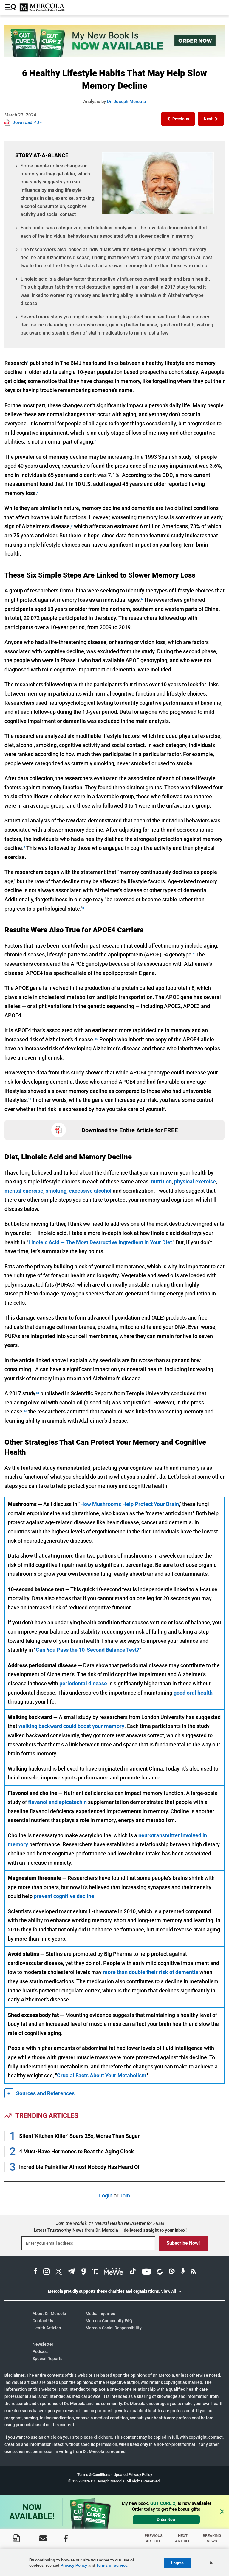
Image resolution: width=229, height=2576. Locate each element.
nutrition (161, 1182)
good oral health (193, 1693)
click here (103, 2437)
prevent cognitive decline (64, 1896)
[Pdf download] (16, 2538)
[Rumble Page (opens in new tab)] (172, 2272)
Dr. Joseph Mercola (126, 102)
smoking (56, 1191)
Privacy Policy (74, 2565)
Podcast (40, 2351)
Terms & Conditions (94, 2475)
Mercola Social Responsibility (114, 2328)
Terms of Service (112, 2565)
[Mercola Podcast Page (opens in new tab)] (183, 2272)
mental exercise (24, 1191)
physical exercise (195, 1182)
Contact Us (43, 2321)
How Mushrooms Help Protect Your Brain (130, 1504)
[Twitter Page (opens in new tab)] (59, 2272)
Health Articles (47, 2328)
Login (106, 2195)
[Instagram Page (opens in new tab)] (47, 2272)
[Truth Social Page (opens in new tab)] (95, 2272)
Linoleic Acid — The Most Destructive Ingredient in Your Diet (100, 1242)
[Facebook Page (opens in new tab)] (36, 2272)
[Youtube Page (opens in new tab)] (146, 2272)
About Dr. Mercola (49, 2314)
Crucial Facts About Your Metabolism (102, 2075)
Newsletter (43, 2344)
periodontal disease (83, 1683)
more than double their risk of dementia (151, 1972)
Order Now (166, 2520)
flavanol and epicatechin (57, 1802)
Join (125, 2195)
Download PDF (27, 122)
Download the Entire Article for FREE (130, 1130)
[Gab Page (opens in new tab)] (83, 2272)
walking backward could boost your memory (71, 1726)
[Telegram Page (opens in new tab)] (72, 2272)
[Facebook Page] (66, 2538)
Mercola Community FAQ (109, 2321)
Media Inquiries (100, 2314)
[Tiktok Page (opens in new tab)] (133, 2272)
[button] (178, 119)
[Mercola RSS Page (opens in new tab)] (193, 2272)
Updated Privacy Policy (133, 2475)
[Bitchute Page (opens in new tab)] (160, 2272)
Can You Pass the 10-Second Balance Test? (88, 1650)
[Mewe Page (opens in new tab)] (114, 2272)
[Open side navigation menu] (11, 8)
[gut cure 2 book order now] (114, 55)
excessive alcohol (90, 1191)
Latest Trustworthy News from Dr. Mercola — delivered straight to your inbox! (110, 2230)
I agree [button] (177, 2563)
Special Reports (47, 2359)
